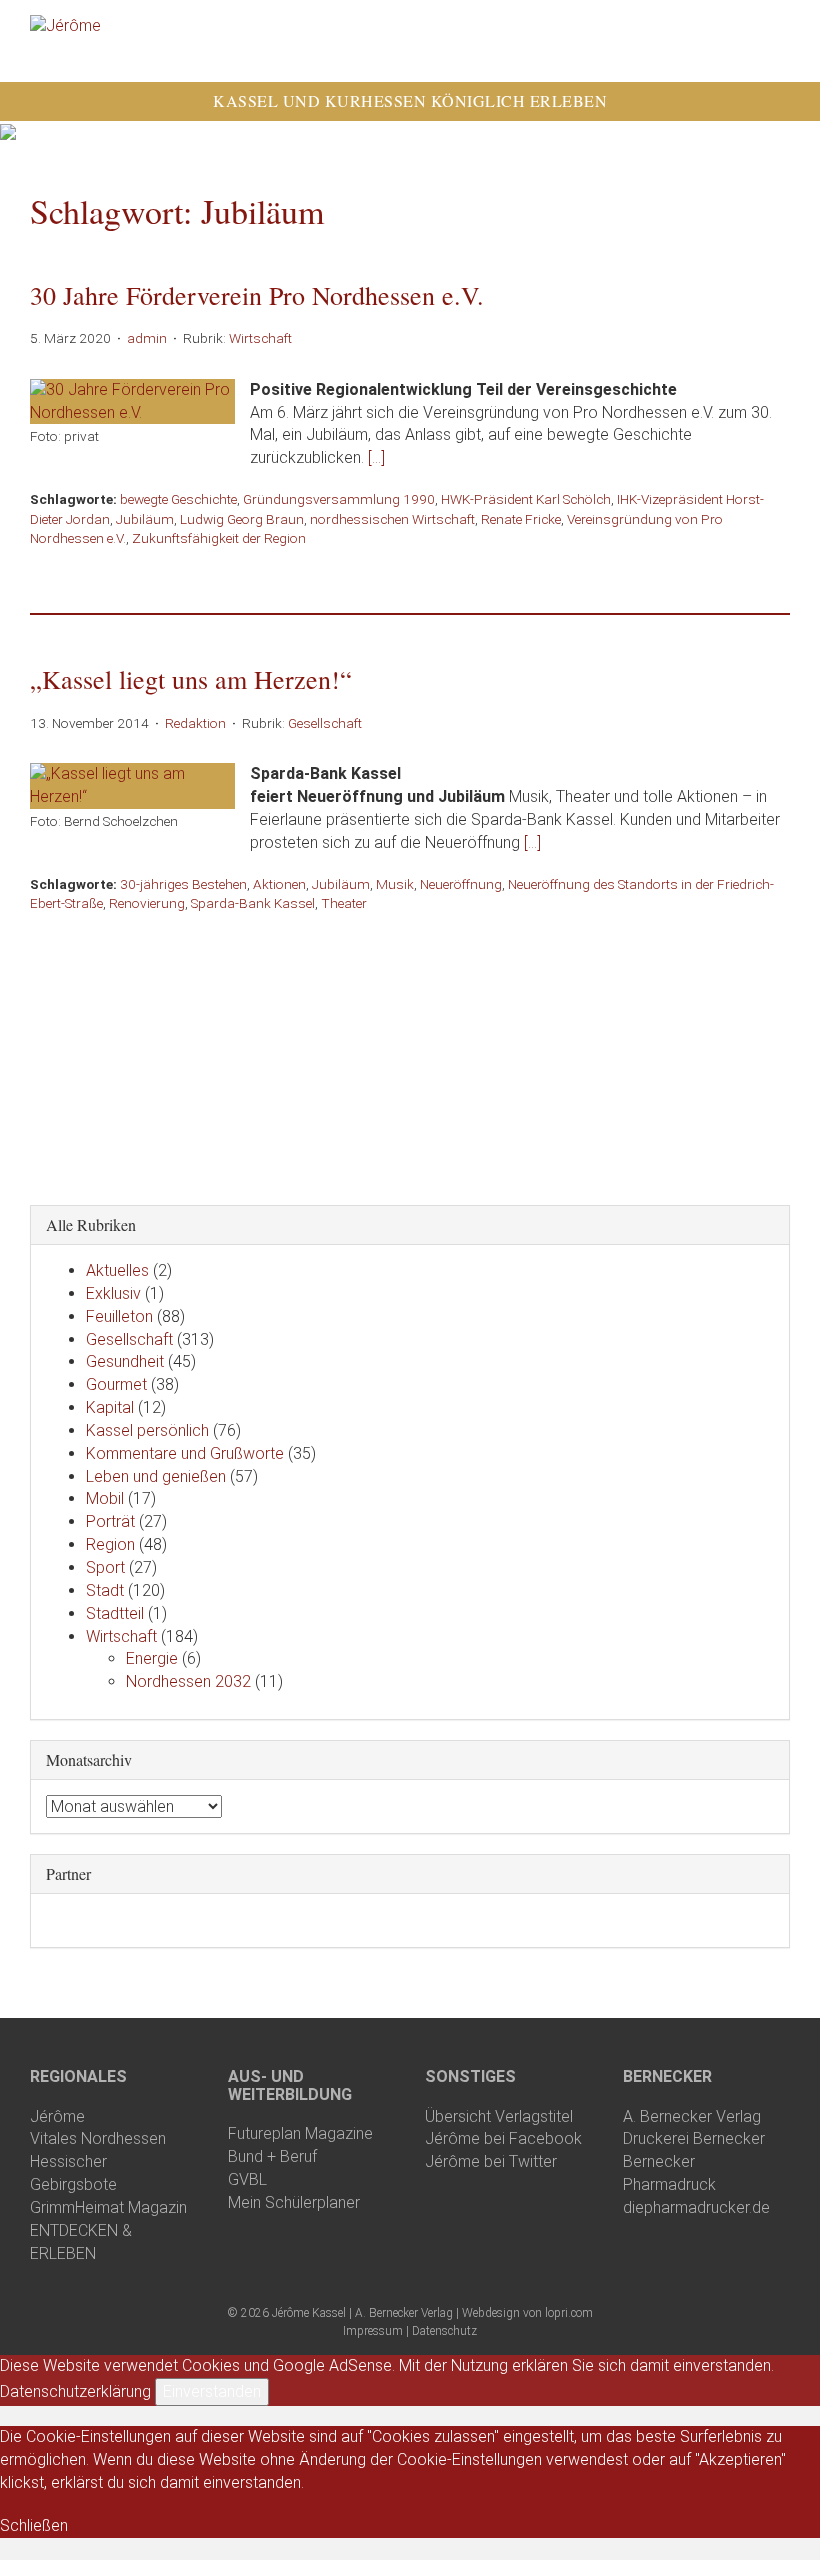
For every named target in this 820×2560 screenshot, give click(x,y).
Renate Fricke (521, 519)
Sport (105, 1567)
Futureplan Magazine (300, 2133)
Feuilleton (119, 1316)
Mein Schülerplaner (294, 2202)
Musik (395, 884)
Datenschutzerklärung (75, 2391)
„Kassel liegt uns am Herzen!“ (191, 679)
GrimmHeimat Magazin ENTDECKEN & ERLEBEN (108, 2230)
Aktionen (279, 884)
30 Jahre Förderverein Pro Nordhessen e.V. (257, 295)
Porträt (110, 1521)
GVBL (247, 2179)
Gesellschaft (325, 723)
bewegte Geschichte (178, 499)
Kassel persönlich (147, 1430)
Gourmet (116, 1384)
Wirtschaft (260, 338)
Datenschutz (444, 2331)
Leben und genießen (156, 1476)
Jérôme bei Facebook (503, 2138)
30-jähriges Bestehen (183, 884)
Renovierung (147, 903)
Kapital (110, 1407)
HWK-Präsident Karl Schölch (526, 499)
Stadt (105, 1590)
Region (110, 1544)
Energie (152, 1658)
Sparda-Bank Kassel (253, 903)
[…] (376, 457)
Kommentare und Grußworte (185, 1453)
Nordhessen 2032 (188, 1681)
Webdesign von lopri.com (527, 2313)
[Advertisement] (410, 1054)
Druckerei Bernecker (694, 2138)
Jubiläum (145, 519)
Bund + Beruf (272, 2156)
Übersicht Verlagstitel (499, 2116)
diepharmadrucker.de (696, 2207)
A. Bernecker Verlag (692, 2116)
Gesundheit (125, 1361)
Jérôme (57, 2116)
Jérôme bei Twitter (491, 2161)
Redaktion (195, 723)
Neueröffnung (461, 884)
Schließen (34, 2525)
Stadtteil (115, 1613)
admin (147, 338)
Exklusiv (113, 1293)
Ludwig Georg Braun (242, 519)
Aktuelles (117, 1270)
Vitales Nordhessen (98, 2138)
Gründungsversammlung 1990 (339, 499)
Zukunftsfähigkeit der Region (219, 538)
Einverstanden (212, 2391)
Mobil (105, 1498)
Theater (344, 903)
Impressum (373, 2331)
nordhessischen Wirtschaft (392, 519)
